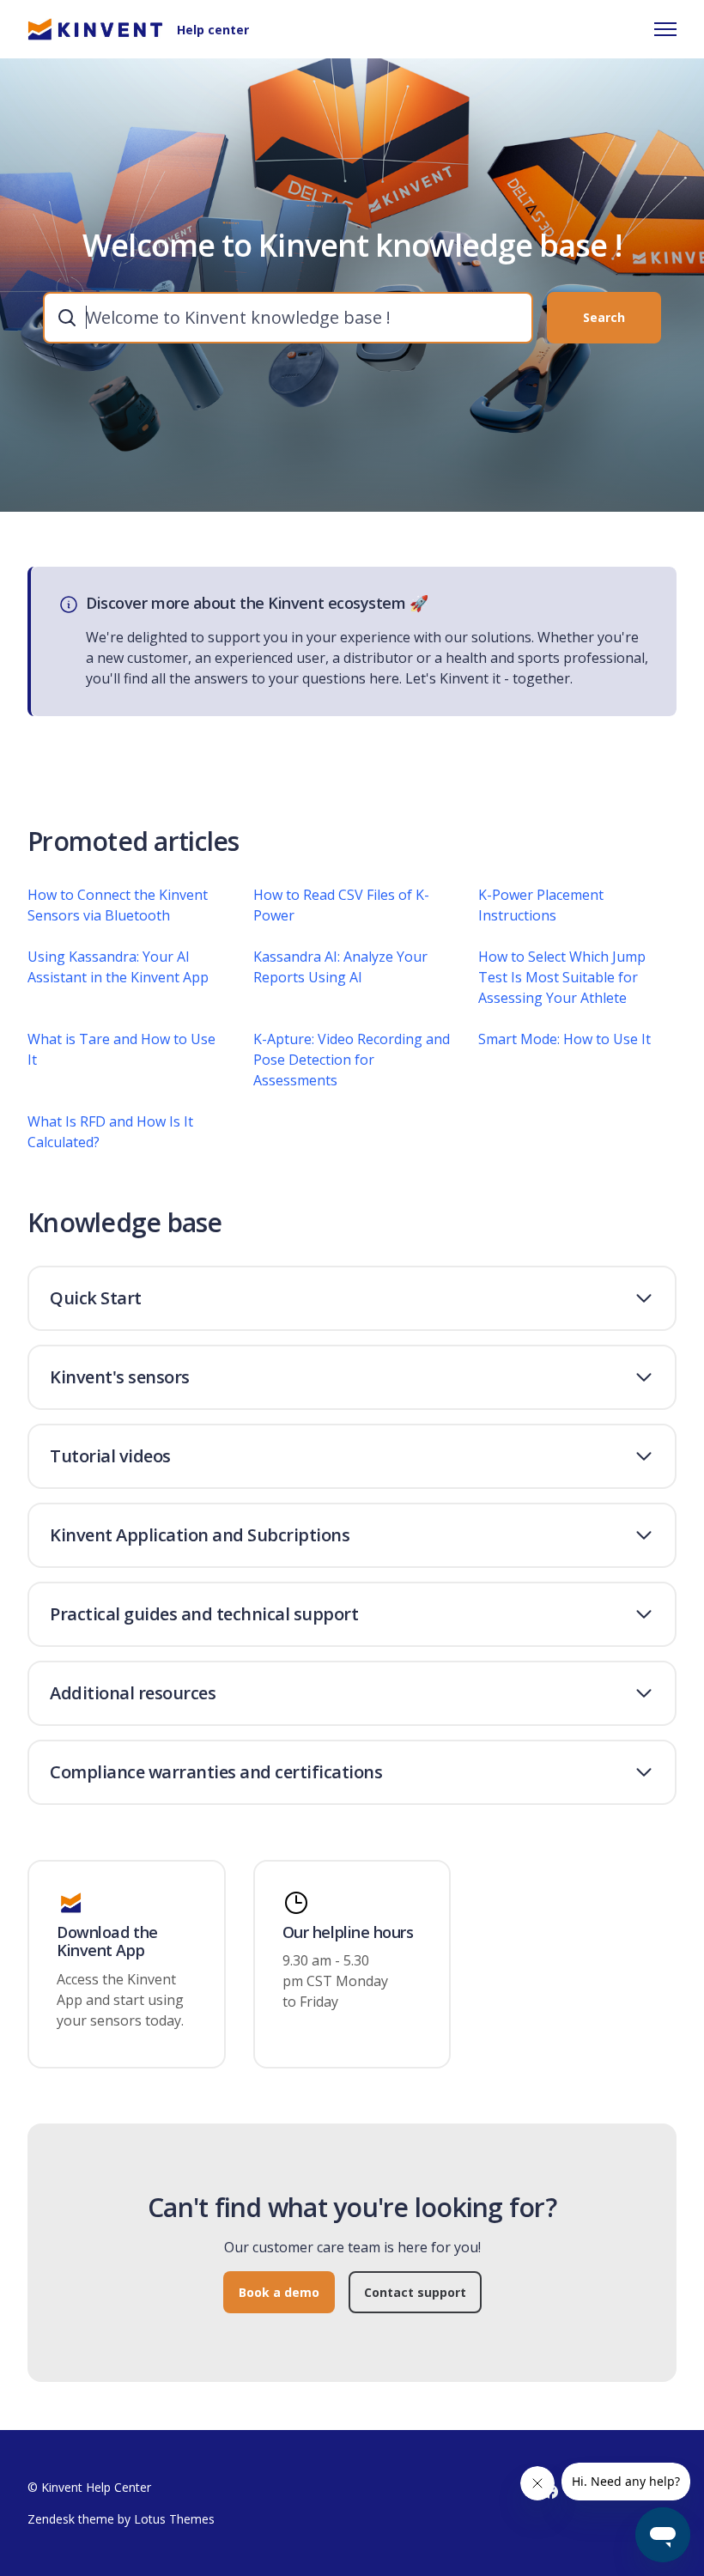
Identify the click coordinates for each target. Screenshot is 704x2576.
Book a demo (279, 2292)
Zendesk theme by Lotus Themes (121, 2519)
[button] (352, 1298)
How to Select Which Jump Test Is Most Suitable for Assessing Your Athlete (562, 977)
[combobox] (288, 318)
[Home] (95, 29)
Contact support (415, 2292)
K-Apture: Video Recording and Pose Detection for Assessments (352, 1060)
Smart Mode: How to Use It (564, 1039)
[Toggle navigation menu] (665, 29)
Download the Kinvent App (107, 1942)
